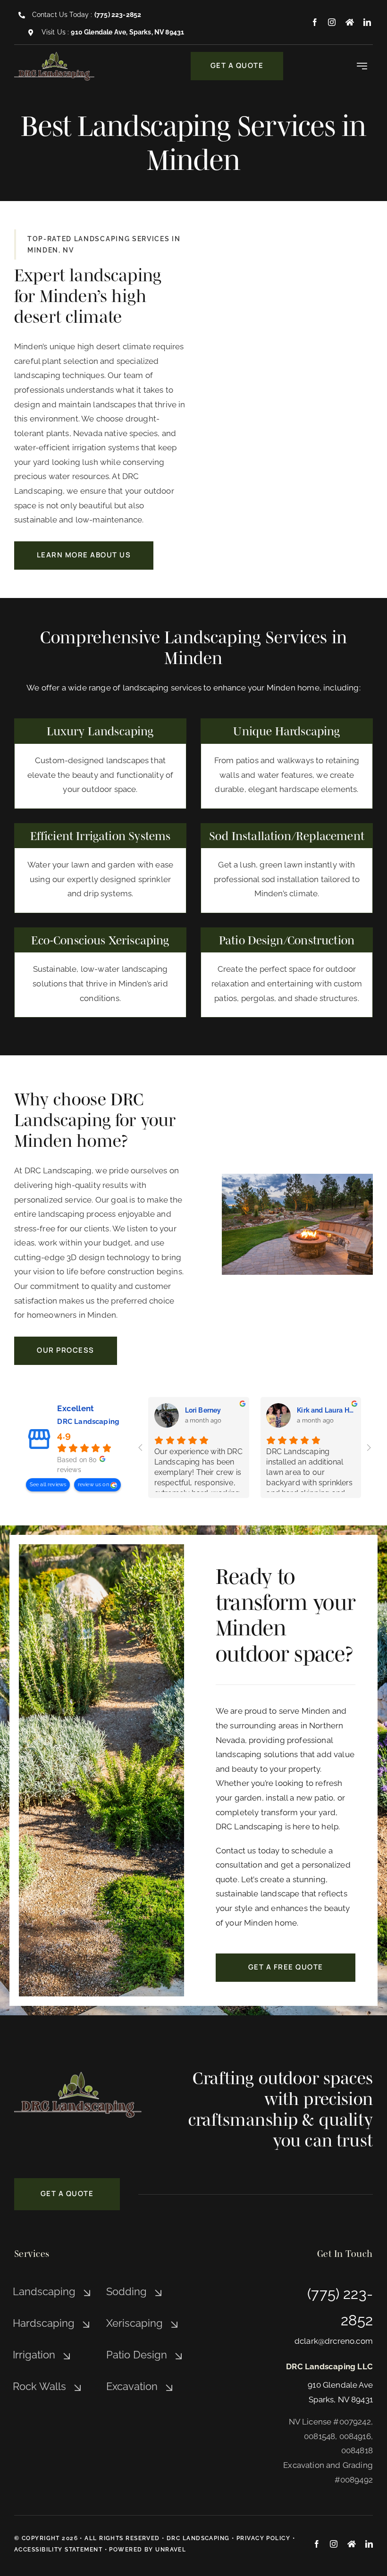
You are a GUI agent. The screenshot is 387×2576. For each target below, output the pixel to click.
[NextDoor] (350, 22)
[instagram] (332, 22)
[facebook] (315, 22)
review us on (94, 1485)
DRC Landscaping (88, 1422)
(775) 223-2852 (118, 15)
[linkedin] (367, 22)
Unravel (171, 2550)
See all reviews (48, 1485)
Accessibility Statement (58, 2550)
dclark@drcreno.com (334, 2341)
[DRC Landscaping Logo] (54, 56)
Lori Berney (203, 1410)
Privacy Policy (263, 2538)
